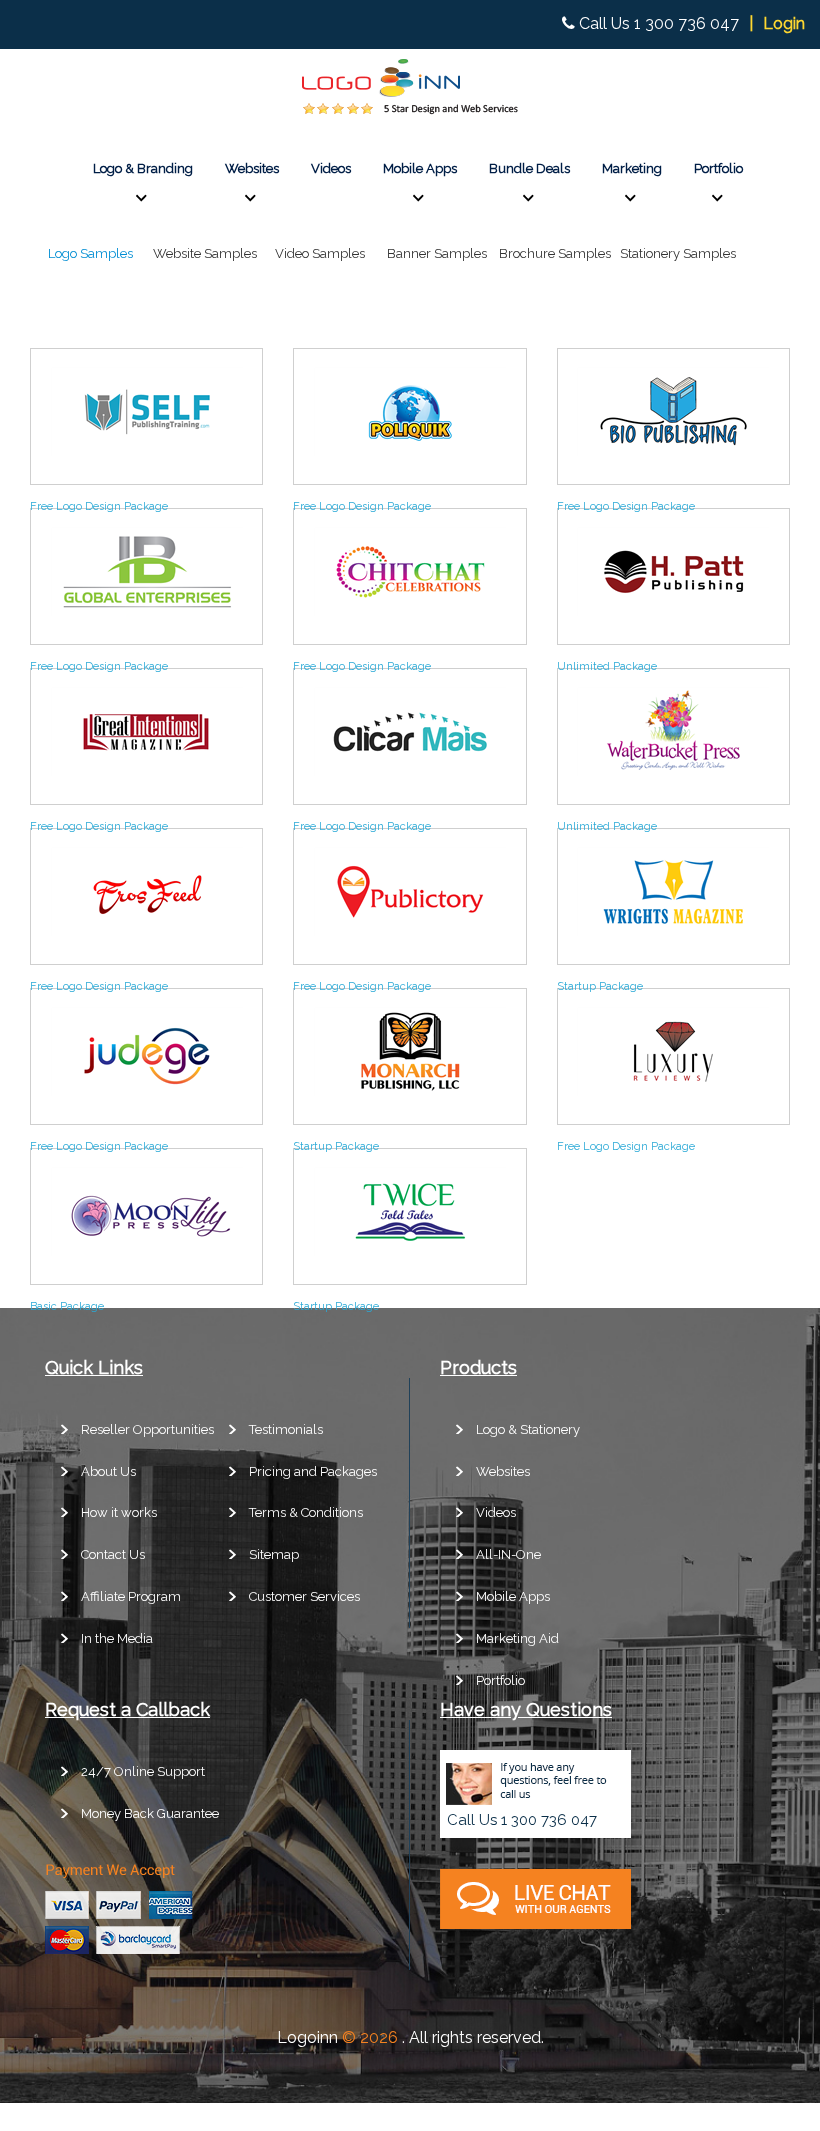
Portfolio (718, 168)
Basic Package (67, 1306)
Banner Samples (437, 253)
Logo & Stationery (528, 1429)
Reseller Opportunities (147, 1429)
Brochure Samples (555, 253)
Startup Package (600, 986)
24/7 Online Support (143, 1771)
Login (784, 23)
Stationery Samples (678, 253)
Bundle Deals (529, 168)
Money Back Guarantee (150, 1813)
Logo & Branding (143, 168)
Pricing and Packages (313, 1471)
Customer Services (304, 1596)
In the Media (117, 1638)
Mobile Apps (420, 168)
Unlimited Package (607, 666)
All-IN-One (508, 1554)
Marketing (632, 168)
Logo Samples (90, 253)
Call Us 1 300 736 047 (659, 23)
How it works (119, 1512)
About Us (108, 1471)
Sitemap (274, 1554)
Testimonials (286, 1429)
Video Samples (320, 253)
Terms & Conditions (306, 1512)
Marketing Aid (517, 1638)
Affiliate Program (131, 1596)
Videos (331, 168)
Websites (252, 168)
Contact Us (113, 1554)
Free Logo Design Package (99, 506)
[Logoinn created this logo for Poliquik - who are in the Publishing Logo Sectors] (410, 460)
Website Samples (205, 253)
